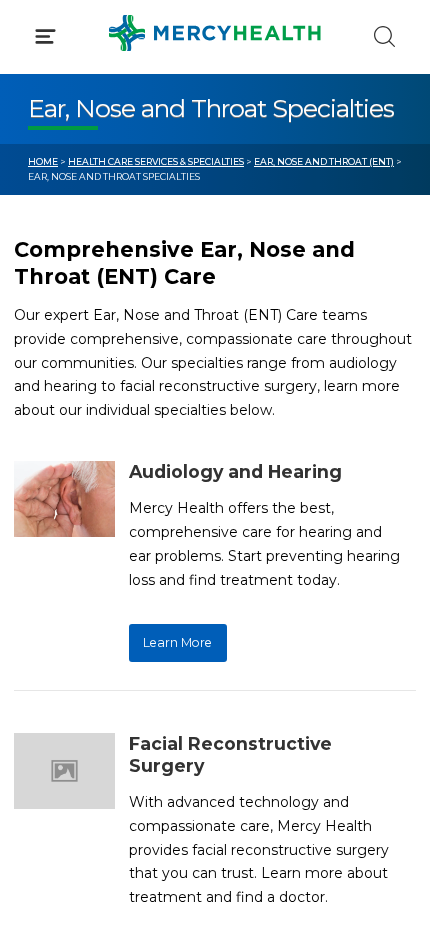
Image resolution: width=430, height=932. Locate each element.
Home (43, 161)
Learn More (177, 642)
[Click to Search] (384, 36)
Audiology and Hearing (235, 471)
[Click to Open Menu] (45, 36)
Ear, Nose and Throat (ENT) (324, 161)
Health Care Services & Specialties (156, 161)
